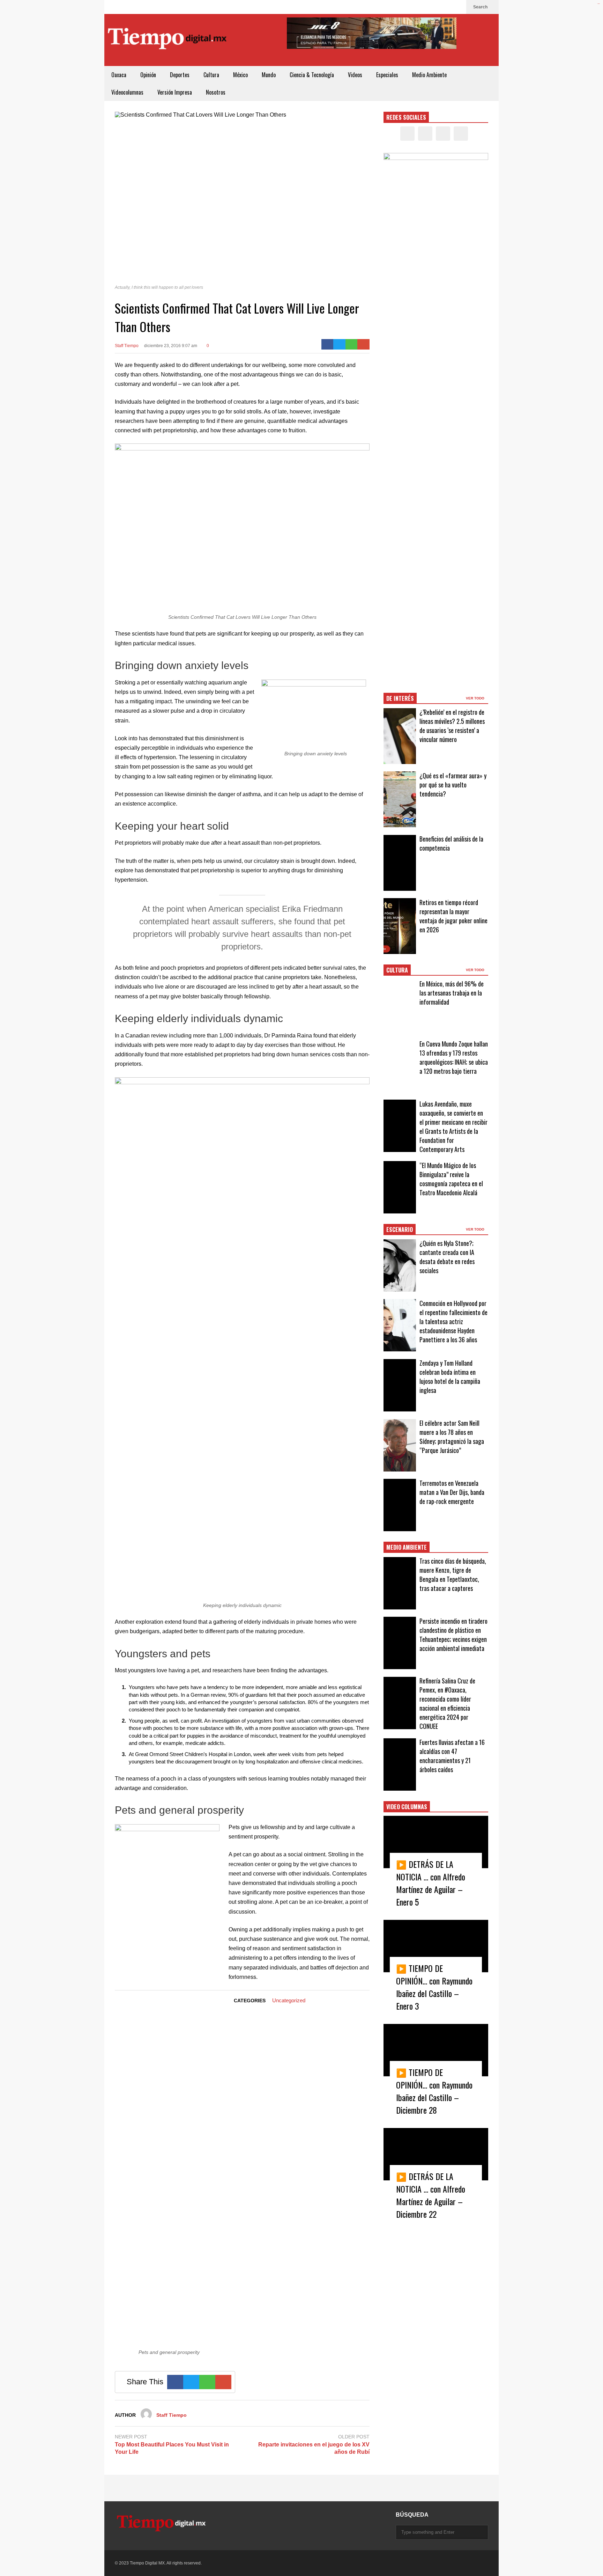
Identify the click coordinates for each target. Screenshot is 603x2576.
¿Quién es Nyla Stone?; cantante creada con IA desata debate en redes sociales (447, 1257)
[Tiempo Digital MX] (167, 40)
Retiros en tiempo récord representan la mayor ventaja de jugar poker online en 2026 (453, 916)
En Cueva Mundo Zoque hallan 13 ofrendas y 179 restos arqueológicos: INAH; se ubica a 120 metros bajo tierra (454, 1057)
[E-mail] (363, 344)
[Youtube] (457, 7)
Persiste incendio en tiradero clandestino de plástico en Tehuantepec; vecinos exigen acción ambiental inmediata (453, 1635)
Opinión (148, 75)
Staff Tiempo (127, 346)
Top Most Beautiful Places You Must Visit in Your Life (172, 2448)
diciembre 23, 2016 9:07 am (171, 346)
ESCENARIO (400, 1230)
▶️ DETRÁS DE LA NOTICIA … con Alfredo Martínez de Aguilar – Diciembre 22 (431, 2195)
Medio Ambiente (429, 75)
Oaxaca (119, 75)
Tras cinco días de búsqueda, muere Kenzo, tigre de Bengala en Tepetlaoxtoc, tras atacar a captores (453, 1575)
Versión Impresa (175, 92)
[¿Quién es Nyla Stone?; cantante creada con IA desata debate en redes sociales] (400, 1265)
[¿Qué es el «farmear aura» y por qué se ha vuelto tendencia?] (400, 799)
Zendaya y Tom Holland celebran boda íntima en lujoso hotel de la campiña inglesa (450, 1377)
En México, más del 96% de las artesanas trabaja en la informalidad (452, 993)
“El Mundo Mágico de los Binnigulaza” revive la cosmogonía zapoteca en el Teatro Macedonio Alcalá (451, 1179)
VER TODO (476, 698)
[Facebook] (424, 7)
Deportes (180, 75)
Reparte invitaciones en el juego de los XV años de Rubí (314, 2448)
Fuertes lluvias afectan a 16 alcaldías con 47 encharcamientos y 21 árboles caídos (452, 1756)
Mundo (269, 75)
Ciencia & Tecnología (312, 75)
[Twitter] (435, 7)
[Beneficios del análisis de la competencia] (400, 863)
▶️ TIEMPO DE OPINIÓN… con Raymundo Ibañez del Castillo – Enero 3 (434, 1987)
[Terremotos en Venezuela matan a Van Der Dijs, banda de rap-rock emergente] (400, 1505)
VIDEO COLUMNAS (407, 1807)
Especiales (387, 75)
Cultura (211, 75)
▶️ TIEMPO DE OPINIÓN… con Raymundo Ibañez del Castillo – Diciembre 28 (434, 2091)
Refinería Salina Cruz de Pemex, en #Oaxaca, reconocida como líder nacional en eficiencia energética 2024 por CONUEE (447, 1703)
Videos (355, 75)
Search (481, 7)
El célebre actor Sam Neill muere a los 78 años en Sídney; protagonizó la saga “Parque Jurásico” (452, 1437)
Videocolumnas (127, 92)
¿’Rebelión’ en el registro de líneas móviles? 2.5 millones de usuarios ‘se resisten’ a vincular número (452, 726)
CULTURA (397, 970)
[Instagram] (446, 7)
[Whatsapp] (352, 344)
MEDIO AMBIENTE (407, 1547)
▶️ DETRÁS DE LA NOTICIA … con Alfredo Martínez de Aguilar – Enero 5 (431, 1883)
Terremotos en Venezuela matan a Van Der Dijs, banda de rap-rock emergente (452, 1492)
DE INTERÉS (400, 698)
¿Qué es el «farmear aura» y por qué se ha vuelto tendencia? (453, 785)
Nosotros (216, 92)
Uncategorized (289, 2000)
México (240, 75)
